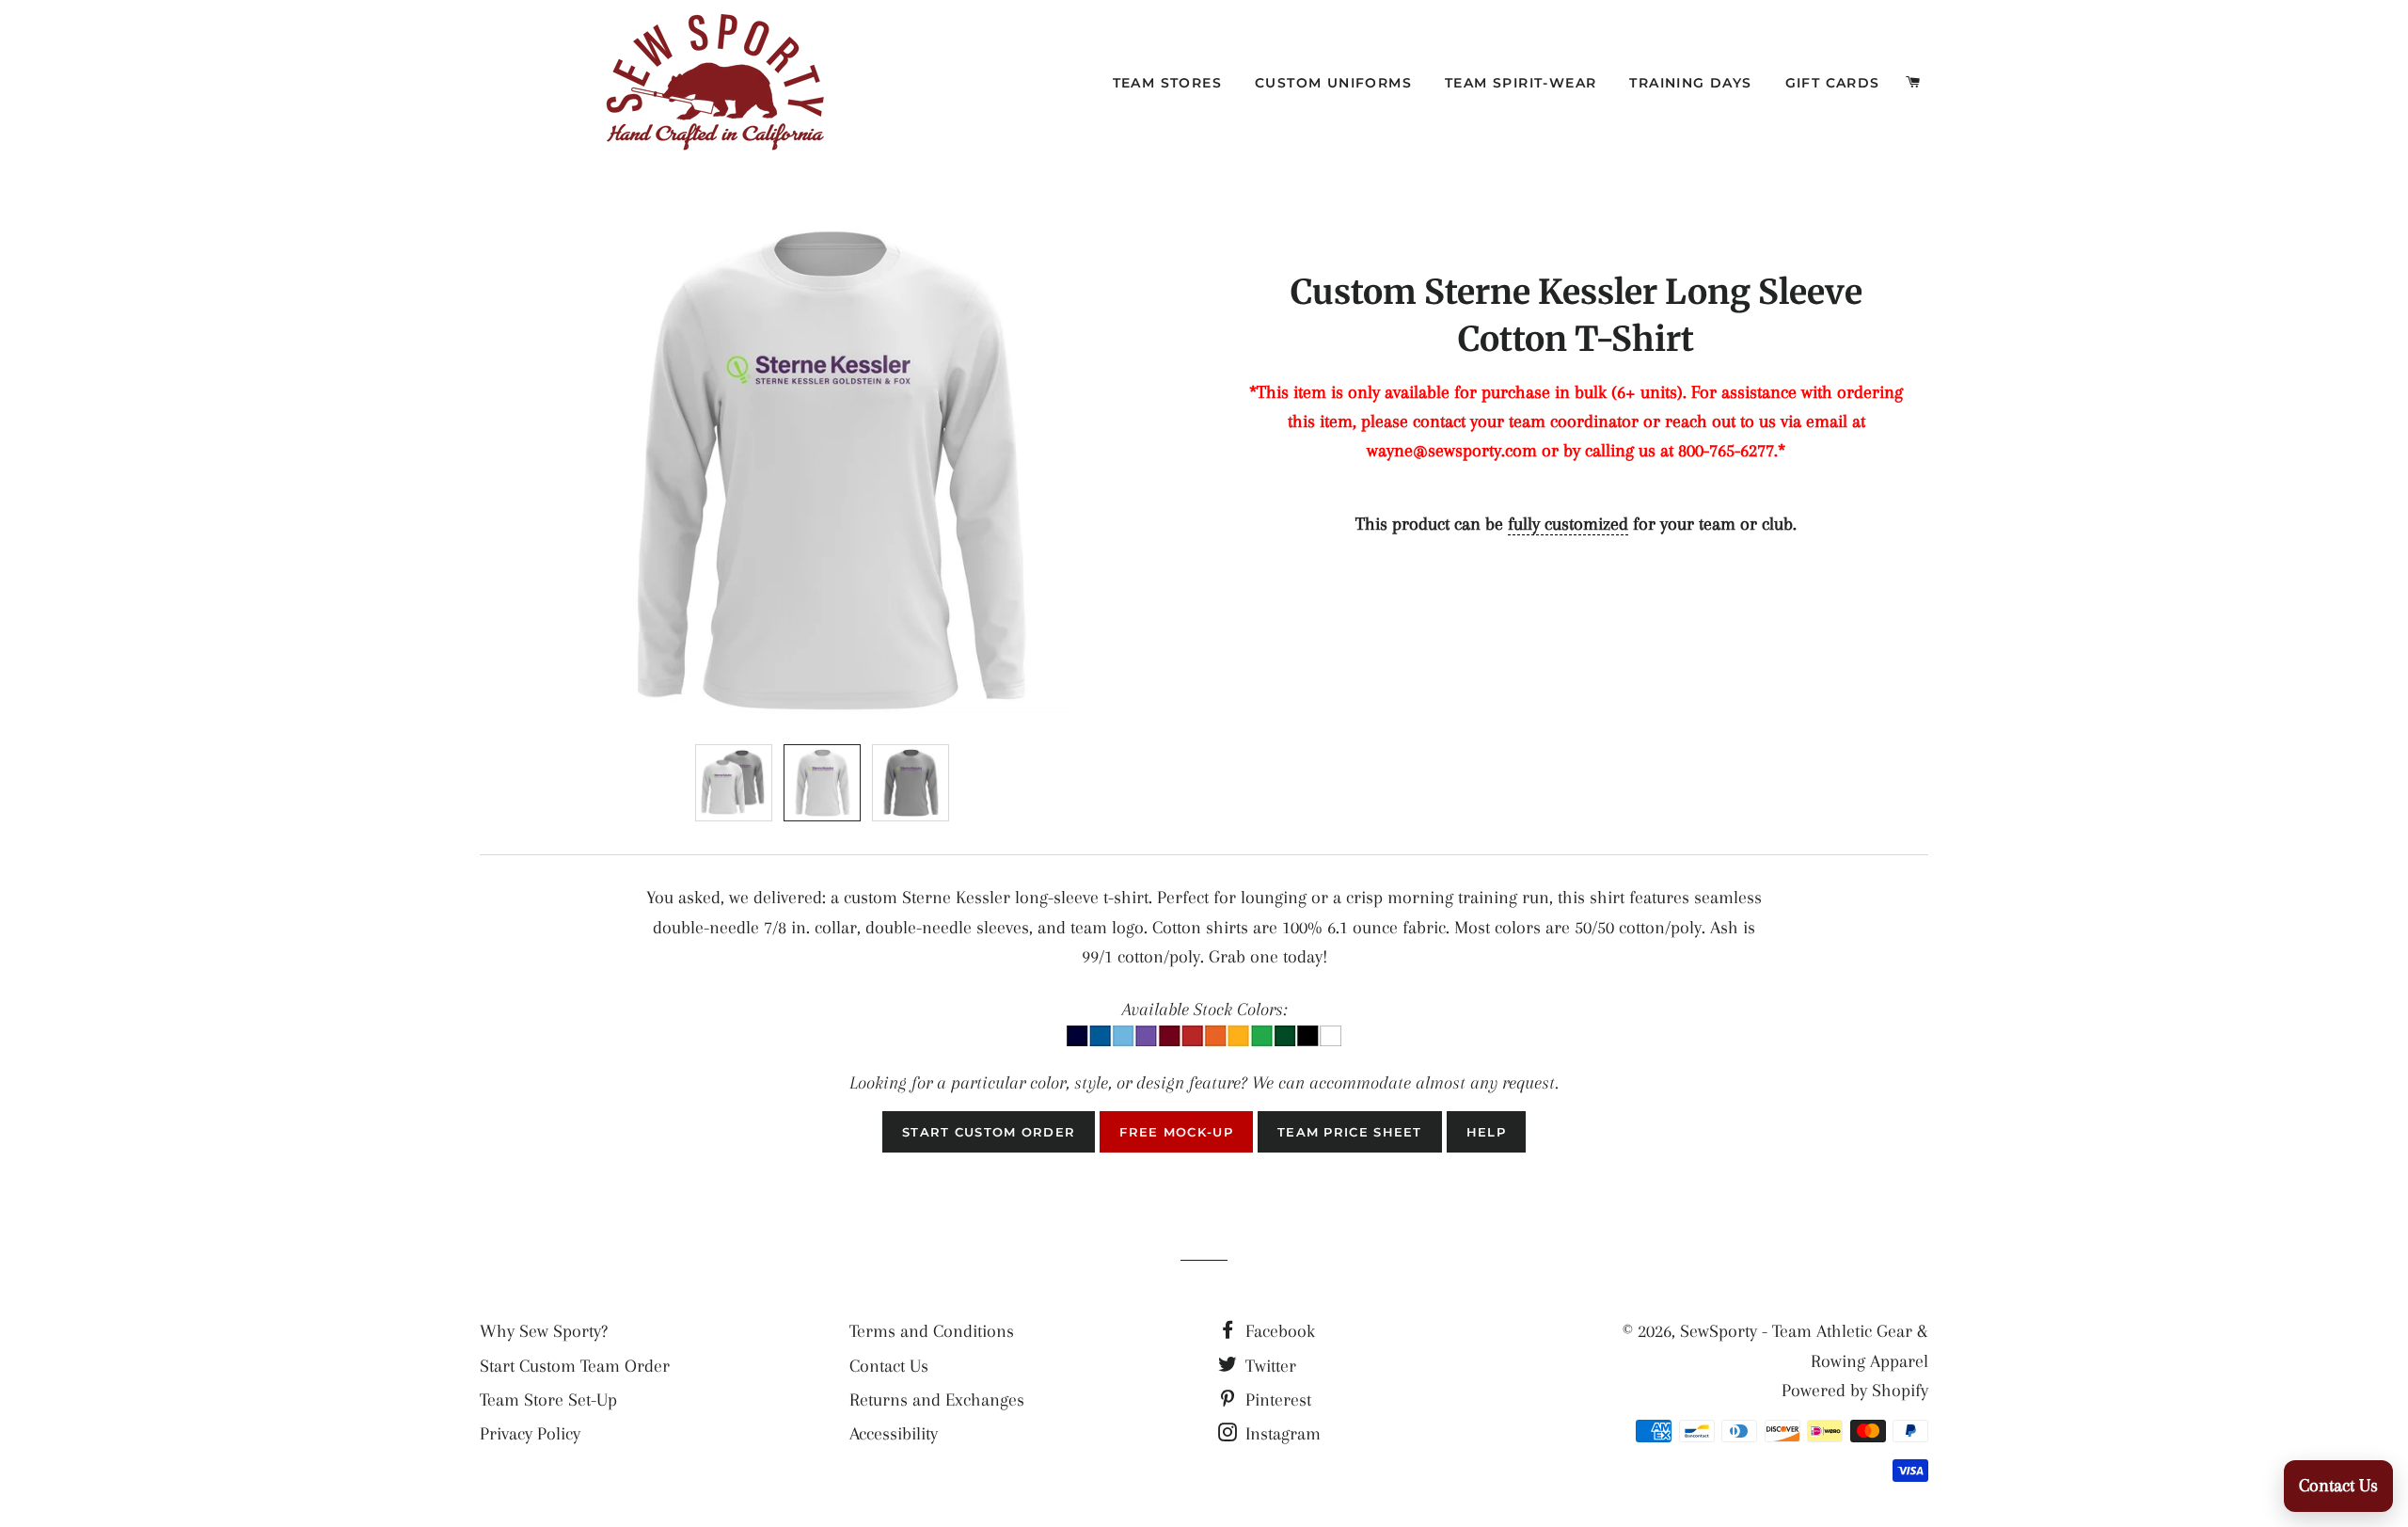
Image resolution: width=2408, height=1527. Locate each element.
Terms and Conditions (932, 1331)
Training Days (1690, 83)
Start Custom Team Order (575, 1366)
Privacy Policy (530, 1434)
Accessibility (894, 1434)
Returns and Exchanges (937, 1400)
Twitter (1268, 1366)
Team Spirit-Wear (1521, 83)
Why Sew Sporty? (544, 1331)
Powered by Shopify (1855, 1391)
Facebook (1278, 1331)
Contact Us (889, 1366)
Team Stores (1167, 83)
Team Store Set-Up (548, 1400)
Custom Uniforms (1333, 83)
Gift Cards (1833, 83)
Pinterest (1276, 1400)
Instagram (1281, 1434)
